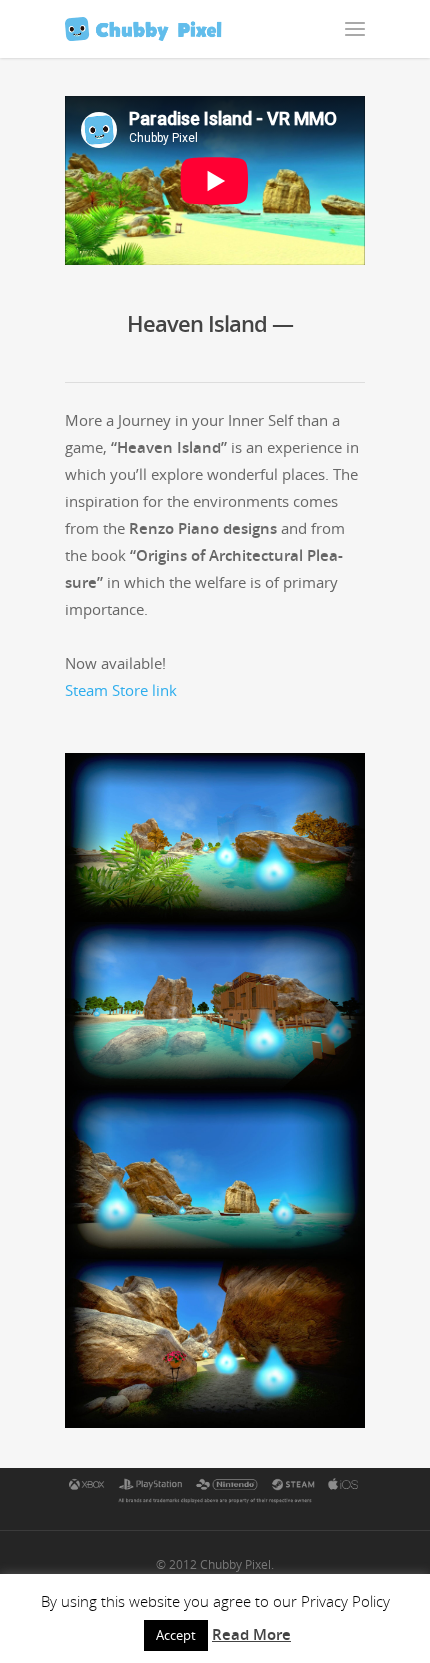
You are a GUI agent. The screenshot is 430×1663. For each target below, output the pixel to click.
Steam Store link (121, 690)
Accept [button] (176, 1635)
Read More (251, 1634)
